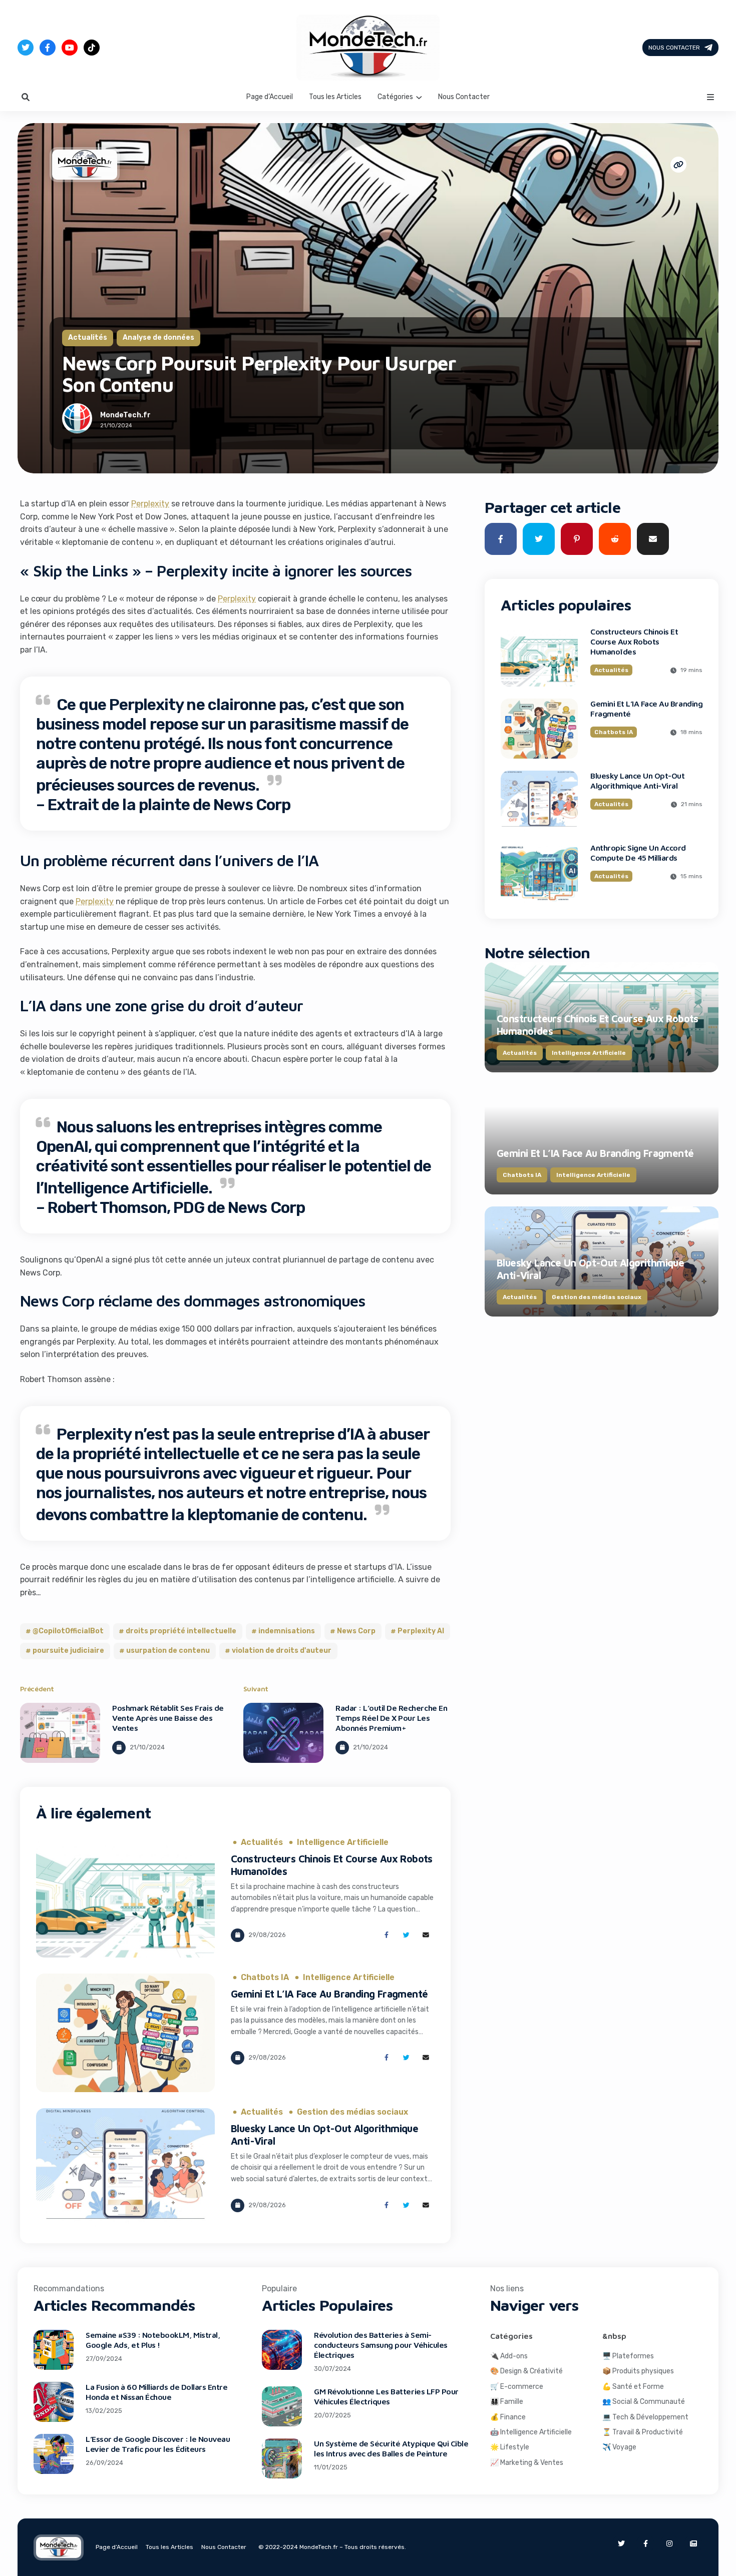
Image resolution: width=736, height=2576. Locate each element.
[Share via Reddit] (615, 539)
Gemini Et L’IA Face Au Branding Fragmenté (329, 1994)
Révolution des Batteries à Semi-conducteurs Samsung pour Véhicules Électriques (381, 2345)
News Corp (356, 1631)
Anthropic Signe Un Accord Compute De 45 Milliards (638, 853)
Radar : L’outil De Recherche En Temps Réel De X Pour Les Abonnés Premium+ (391, 1718)
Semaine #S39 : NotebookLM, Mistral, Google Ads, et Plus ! (153, 2340)
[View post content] (60, 1733)
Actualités (88, 338)
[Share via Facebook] (386, 1935)
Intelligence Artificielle (343, 1842)
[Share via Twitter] (406, 1935)
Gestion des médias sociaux (352, 2112)
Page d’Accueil (270, 97)
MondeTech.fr (125, 415)
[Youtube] (70, 48)
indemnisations (287, 1631)
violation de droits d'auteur (282, 1651)
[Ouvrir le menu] (710, 97)
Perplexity (150, 504)
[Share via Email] (426, 1935)
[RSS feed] (693, 2543)
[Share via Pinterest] (577, 539)
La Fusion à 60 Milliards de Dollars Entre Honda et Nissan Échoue (156, 2392)
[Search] (26, 97)
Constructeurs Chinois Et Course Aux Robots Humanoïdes (634, 641)
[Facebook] (48, 48)
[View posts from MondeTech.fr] (77, 420)
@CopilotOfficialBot (68, 1631)
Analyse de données (158, 338)
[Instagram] (669, 2543)
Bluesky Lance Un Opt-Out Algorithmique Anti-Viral (637, 781)
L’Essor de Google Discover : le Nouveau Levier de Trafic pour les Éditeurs (158, 2444)
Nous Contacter (674, 48)
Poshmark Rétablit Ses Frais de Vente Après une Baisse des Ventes (168, 1718)
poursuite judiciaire (68, 1651)
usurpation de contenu (168, 1651)
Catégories (395, 97)
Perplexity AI (421, 1631)
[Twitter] (26, 48)
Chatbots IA (265, 1978)
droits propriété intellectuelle (181, 1631)
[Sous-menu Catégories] (419, 97)
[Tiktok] (92, 48)
